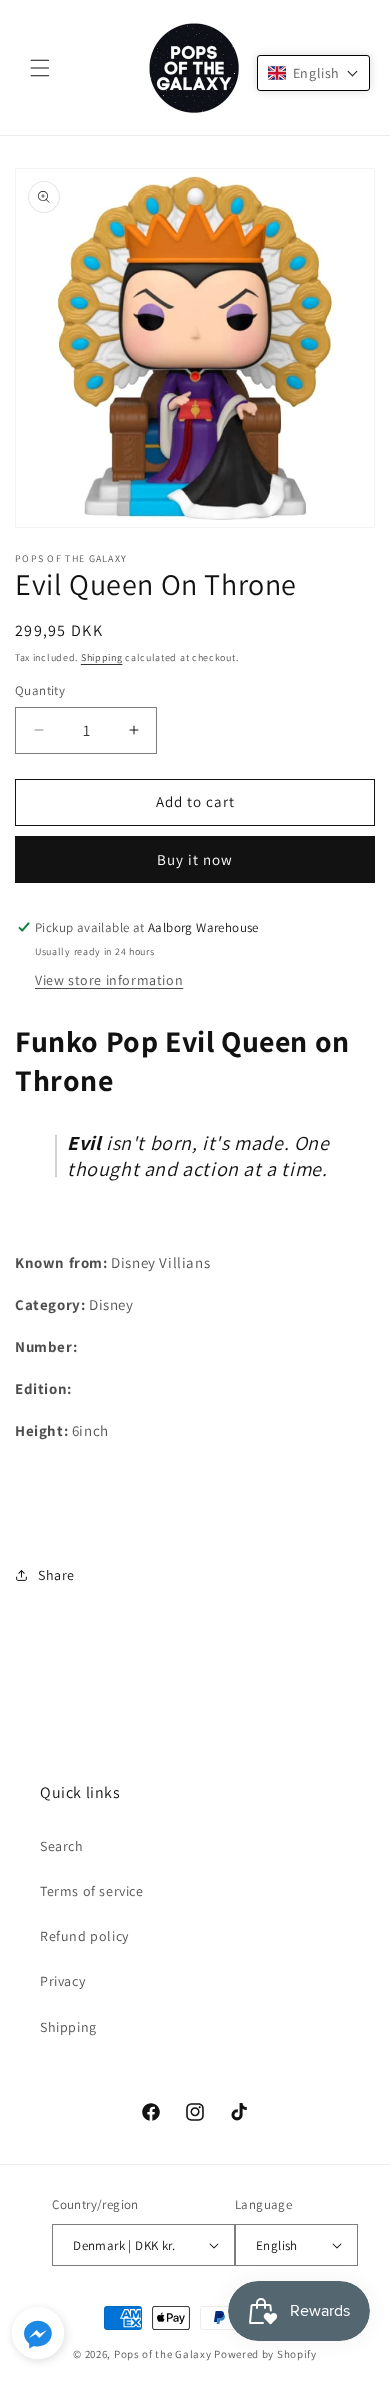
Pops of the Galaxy (163, 2354)
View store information (109, 980)
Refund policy (84, 1936)
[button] (40, 68)
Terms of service (92, 1891)
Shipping (102, 657)
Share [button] (56, 1575)
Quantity (40, 690)
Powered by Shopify (265, 2354)
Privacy (62, 1981)
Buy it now (195, 859)
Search (62, 1846)
